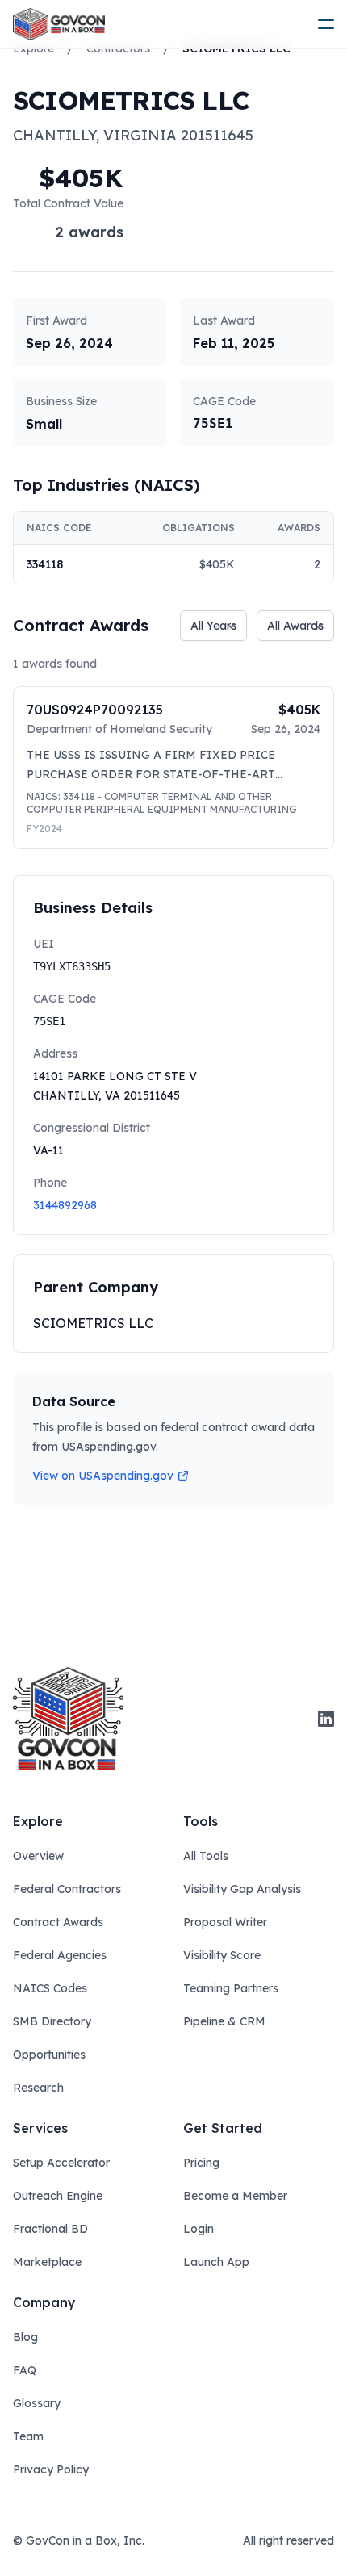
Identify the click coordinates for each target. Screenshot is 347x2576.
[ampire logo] (59, 24)
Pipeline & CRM (224, 2021)
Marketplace (47, 2262)
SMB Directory (52, 2021)
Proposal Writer (225, 1922)
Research (38, 2088)
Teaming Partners (231, 1988)
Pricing (201, 2163)
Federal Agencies (60, 1955)
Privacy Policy (51, 2469)
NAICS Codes (50, 1988)
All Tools (206, 1856)
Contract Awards (58, 1922)
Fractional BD (50, 2229)
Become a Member (235, 2196)
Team (28, 2436)
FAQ (25, 2370)
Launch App (216, 2262)
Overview (38, 1856)
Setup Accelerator (61, 2163)
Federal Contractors (67, 1889)
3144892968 (65, 1205)
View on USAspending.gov (103, 1476)
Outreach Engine (58, 2196)
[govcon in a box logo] (68, 1719)
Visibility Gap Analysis (242, 1889)
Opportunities (49, 2055)
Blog (25, 2337)
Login (199, 2229)
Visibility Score (222, 1955)
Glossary (37, 2403)
